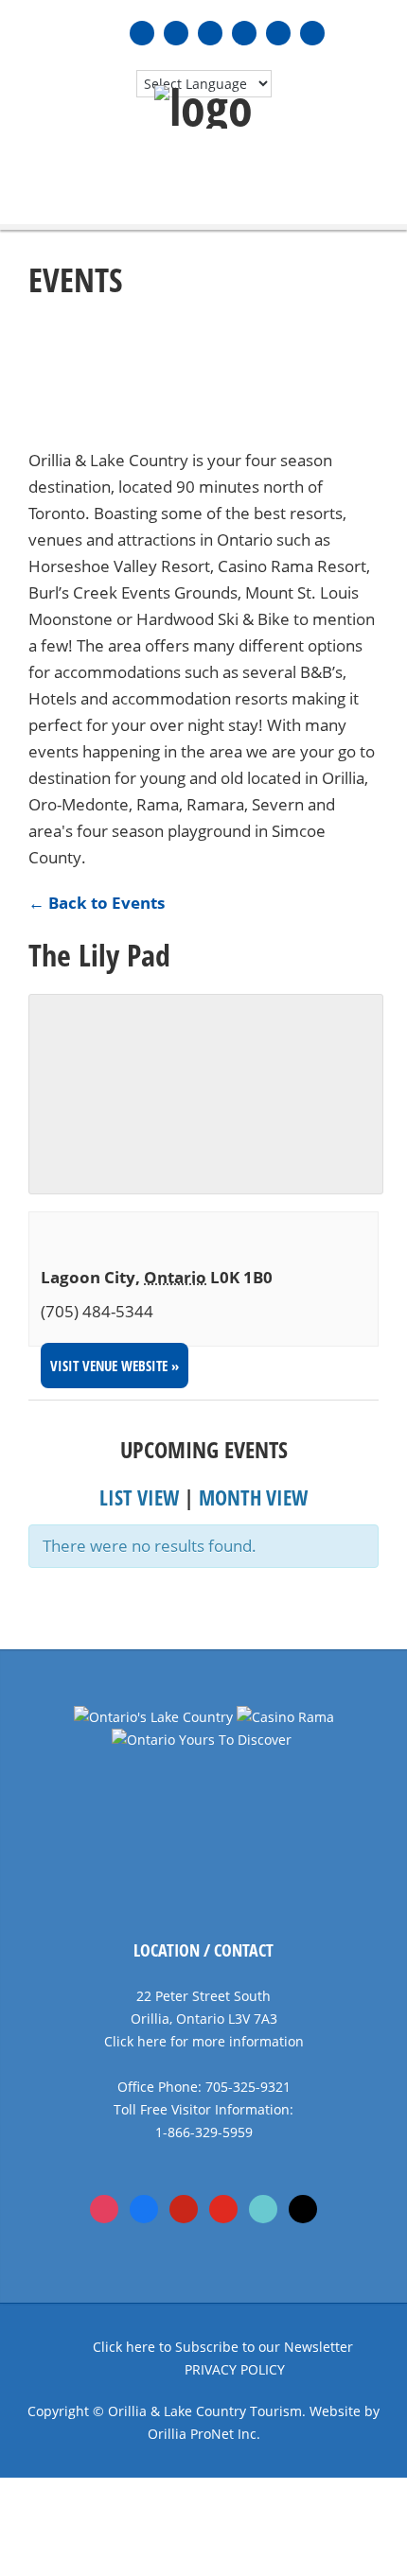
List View (139, 1497)
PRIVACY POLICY (235, 2369)
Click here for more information (204, 2041)
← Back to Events (97, 903)
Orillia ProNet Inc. (204, 2434)
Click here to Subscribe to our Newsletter (223, 2347)
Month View (253, 1497)
